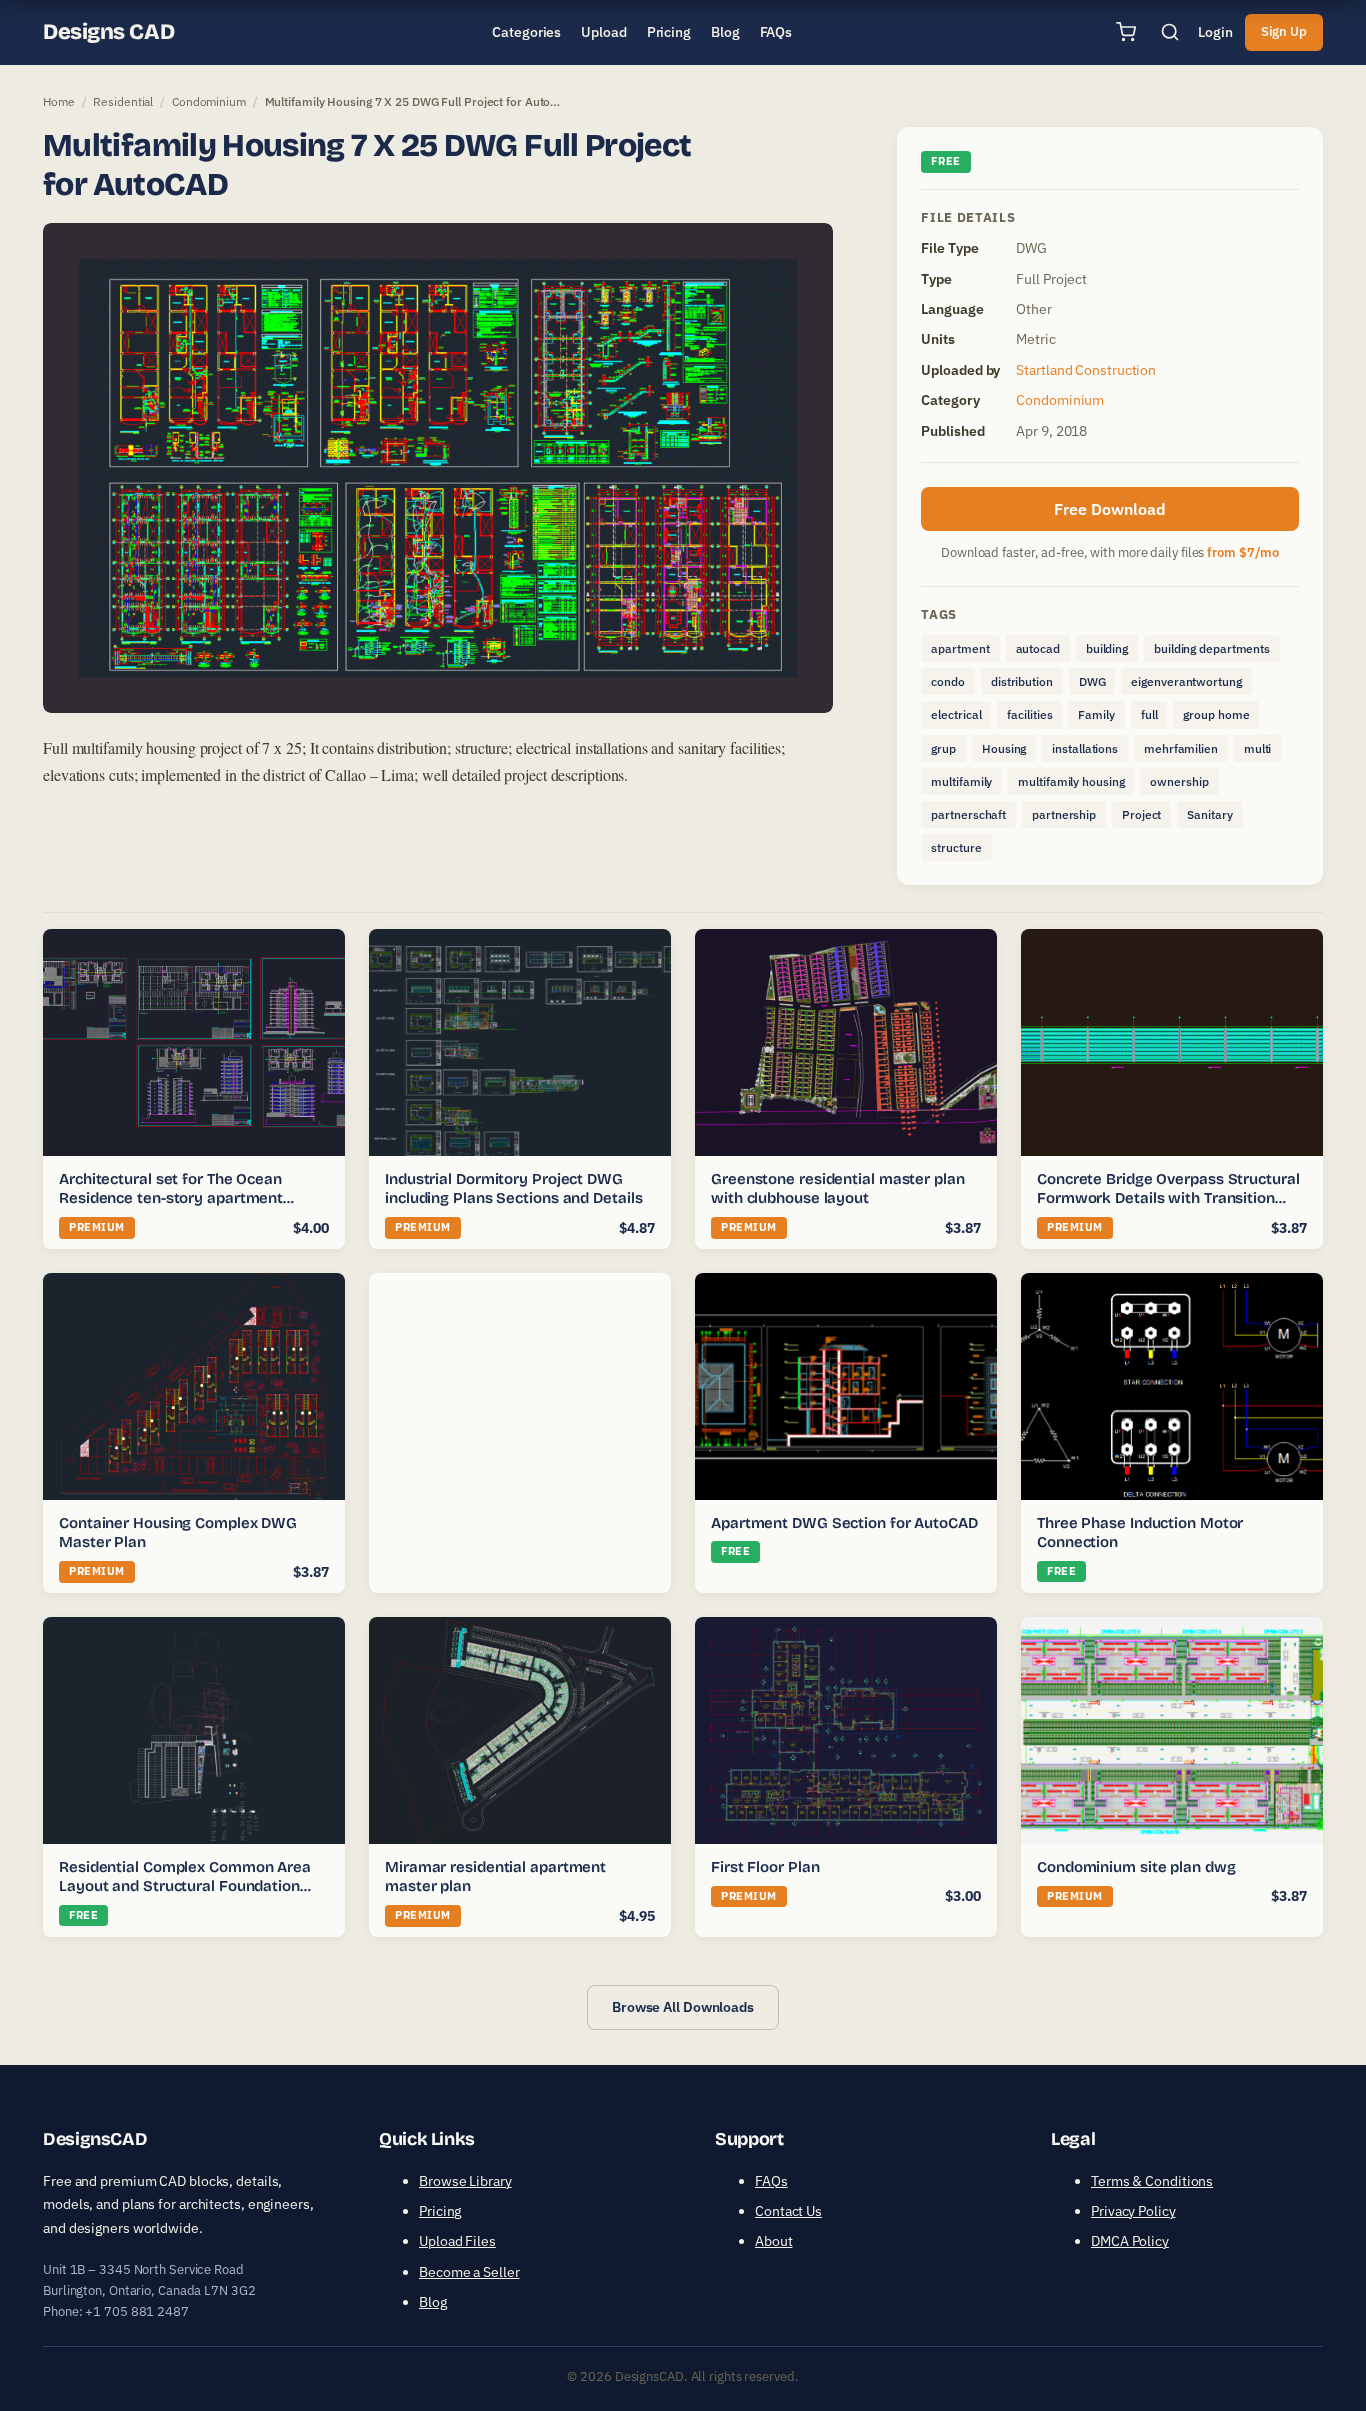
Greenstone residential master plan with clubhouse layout (838, 1189)
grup (943, 748)
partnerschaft (968, 814)
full (1149, 714)
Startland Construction (1086, 370)
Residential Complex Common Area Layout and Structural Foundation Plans (185, 1886)
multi (1258, 748)
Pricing (440, 2211)
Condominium (209, 101)
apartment (960, 648)
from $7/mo (1243, 552)
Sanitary (1209, 814)
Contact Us (788, 2211)
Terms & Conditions (1152, 2181)
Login (1215, 32)
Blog (433, 2302)
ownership (1179, 781)
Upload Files (457, 2241)
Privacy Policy (1133, 2211)
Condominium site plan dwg (1136, 1867)
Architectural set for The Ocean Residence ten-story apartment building (171, 1198)
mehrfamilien (1181, 748)
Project (1141, 814)
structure (956, 847)
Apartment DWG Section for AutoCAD (844, 1523)
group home (1216, 714)
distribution (1022, 681)
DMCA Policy (1130, 2241)
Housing (1004, 748)
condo (948, 681)
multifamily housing (1071, 781)
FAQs (771, 2181)
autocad (1038, 648)
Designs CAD (108, 32)
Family (1096, 714)
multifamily (961, 781)
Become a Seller (469, 2272)
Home (59, 101)
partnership (1064, 814)
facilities (1029, 714)
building (1107, 648)
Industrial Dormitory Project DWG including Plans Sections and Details (513, 1189)
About (774, 2241)
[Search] (1170, 32)
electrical (956, 714)
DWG (1092, 681)
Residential (123, 101)
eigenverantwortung (1186, 681)
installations (1085, 748)
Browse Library (465, 2181)
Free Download (1110, 509)
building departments (1212, 648)
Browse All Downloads (683, 2007)
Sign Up (1284, 31)
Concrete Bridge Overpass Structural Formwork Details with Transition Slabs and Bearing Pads (1168, 1198)
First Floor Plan (765, 1867)
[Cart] (1126, 32)
